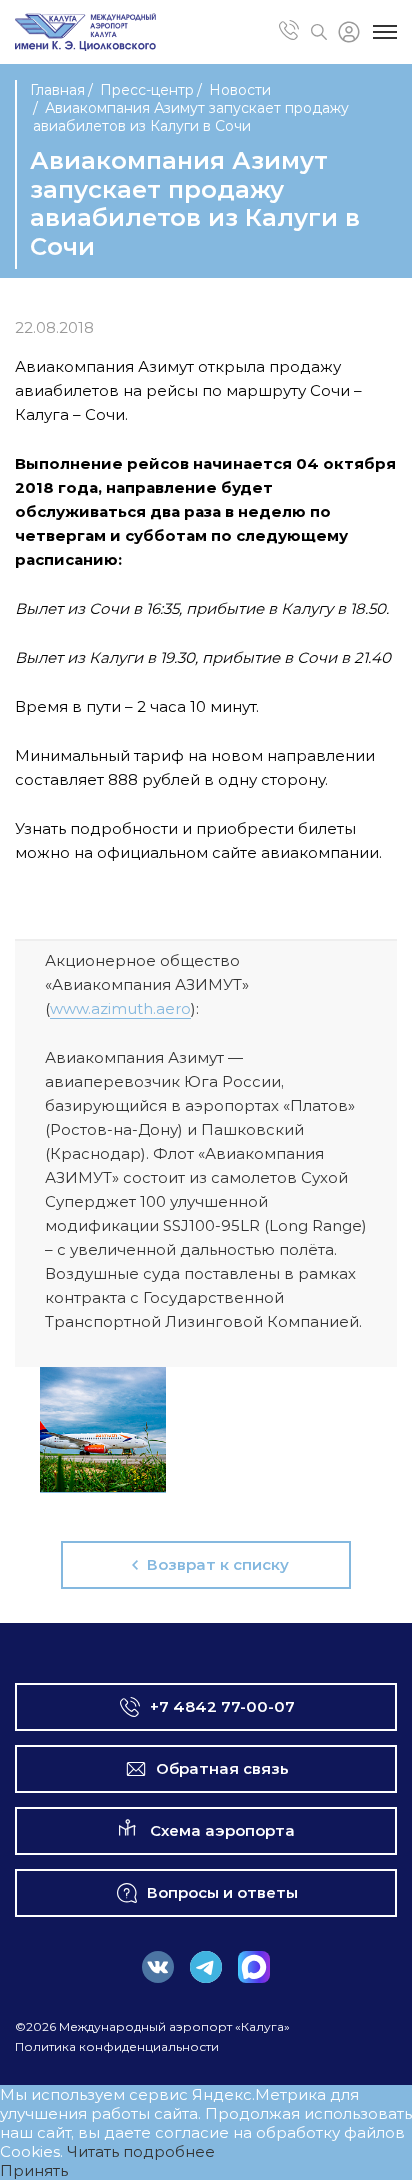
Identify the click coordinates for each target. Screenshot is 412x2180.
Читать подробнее (141, 2151)
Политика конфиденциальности (117, 2046)
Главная (57, 90)
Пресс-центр (147, 90)
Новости (240, 90)
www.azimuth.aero (120, 1008)
